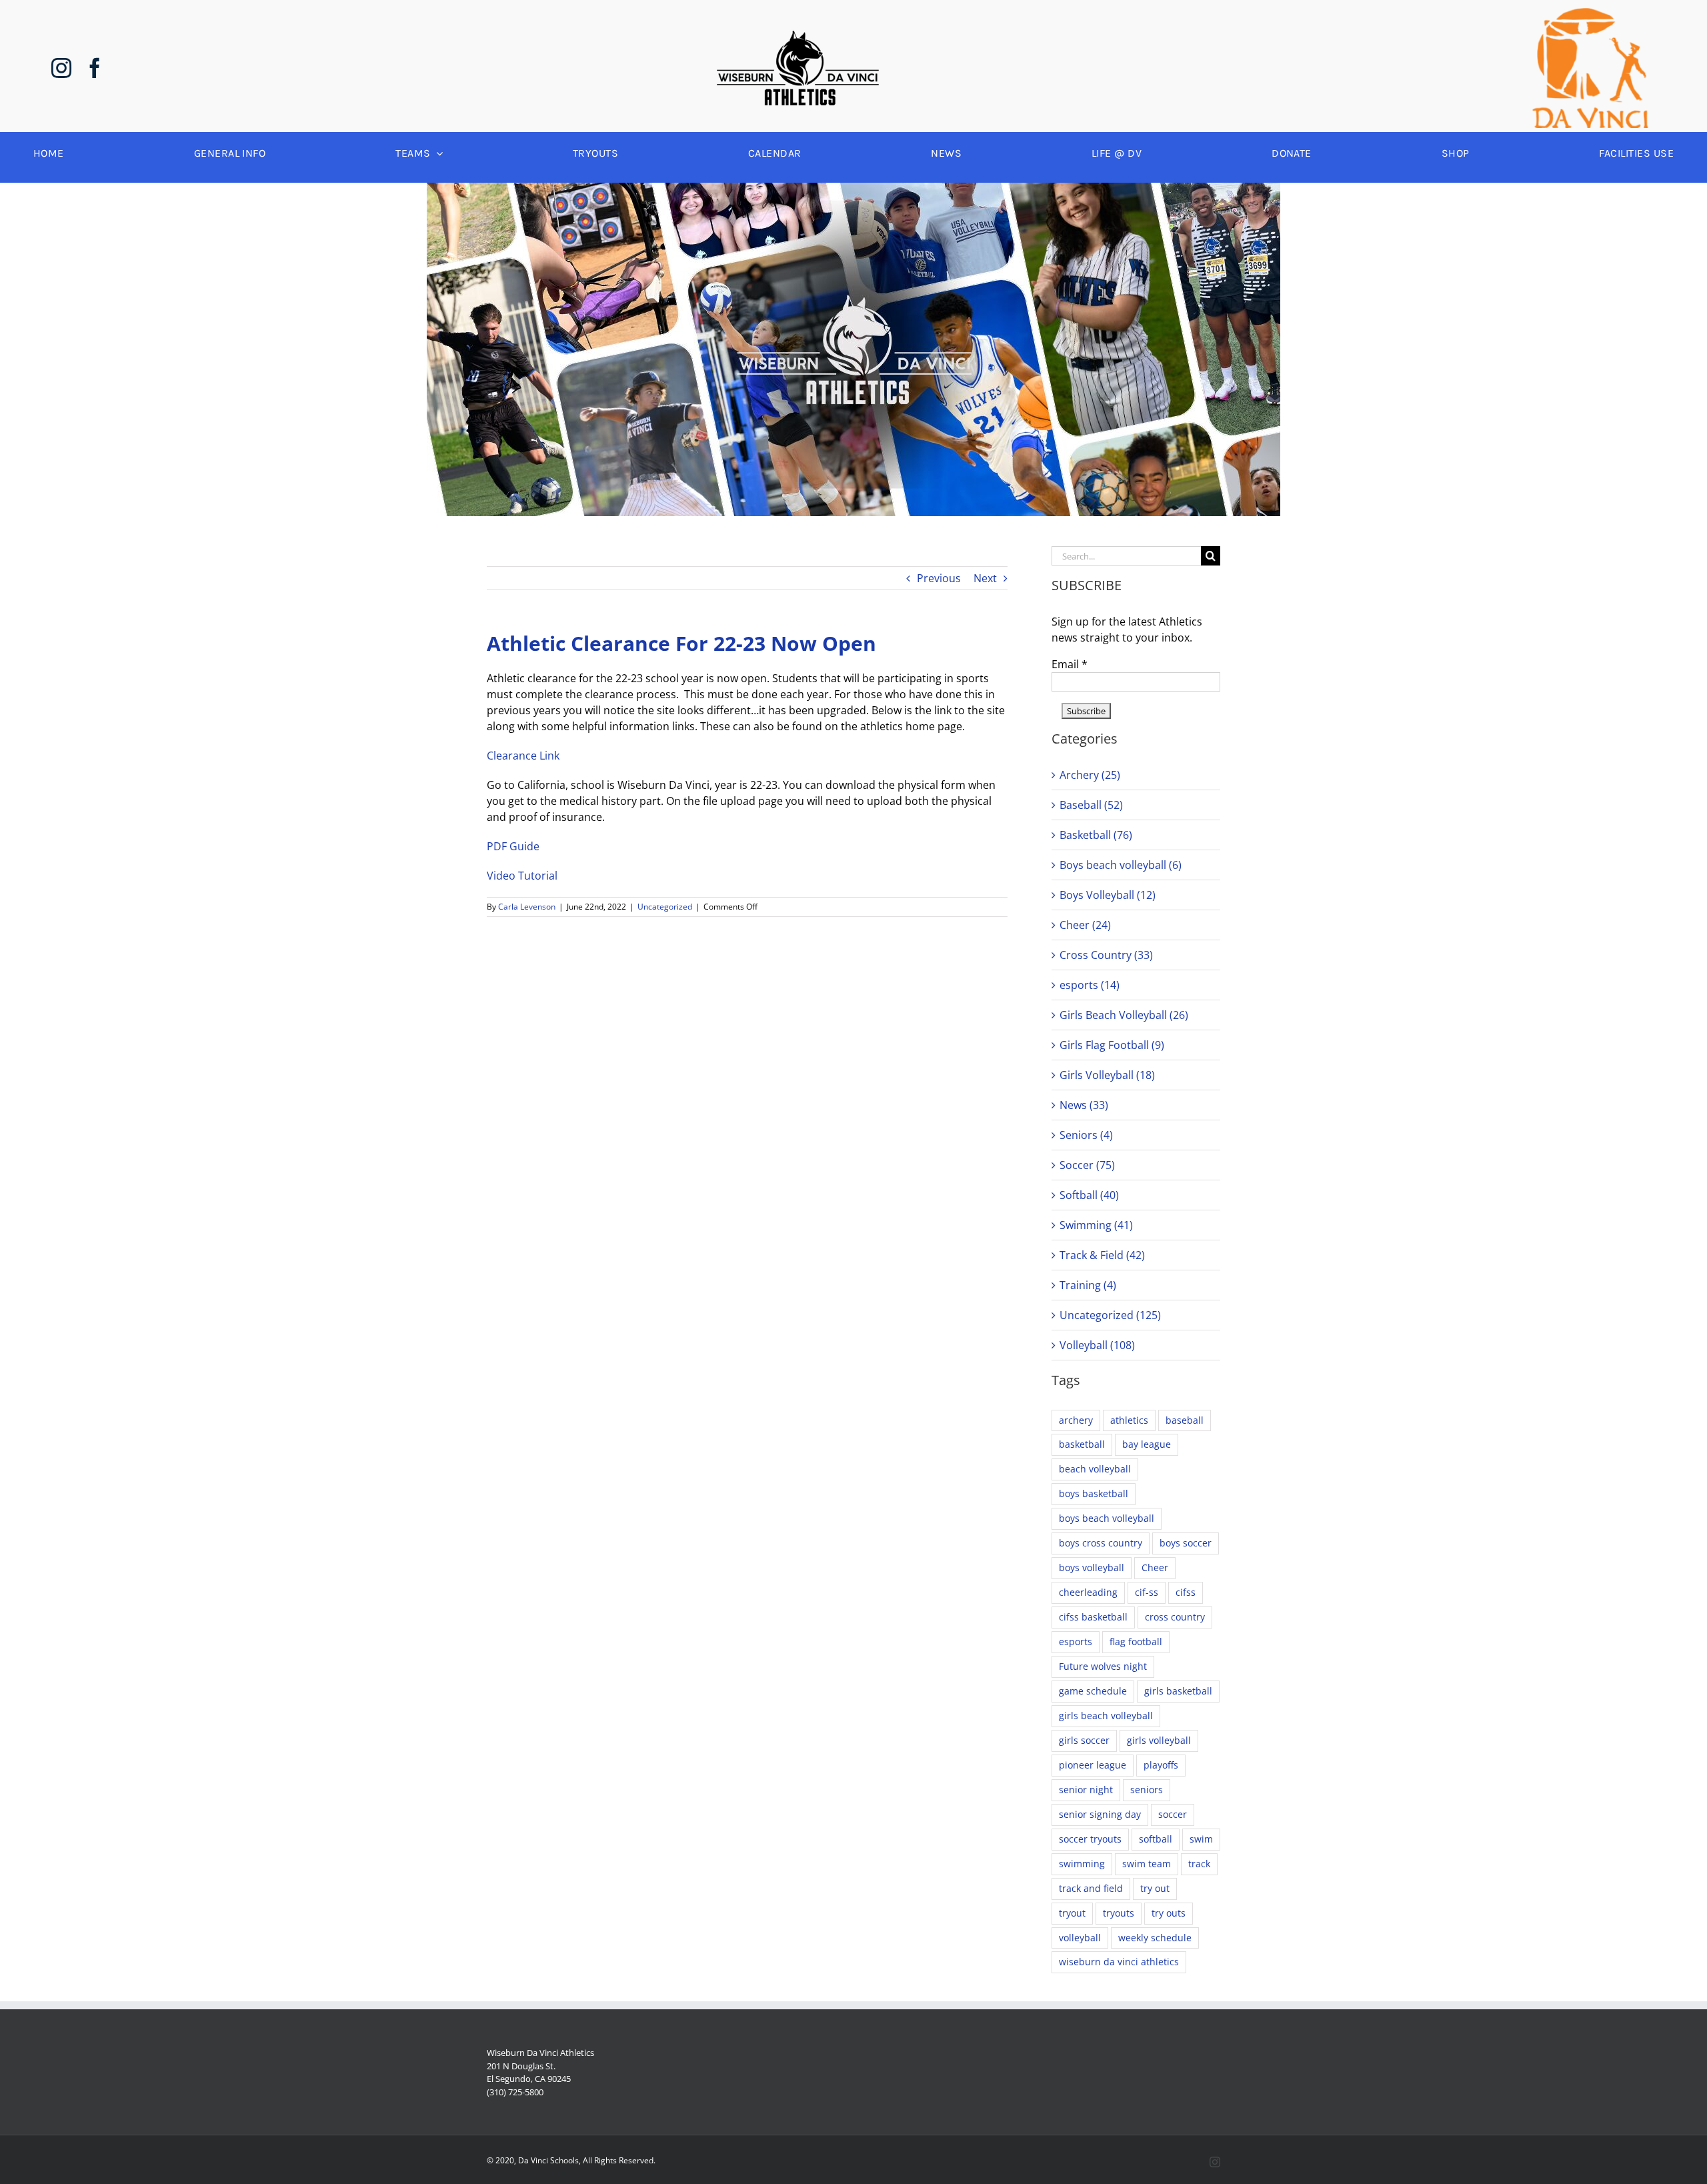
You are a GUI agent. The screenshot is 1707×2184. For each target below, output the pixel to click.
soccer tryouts (1090, 1839)
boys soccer (1186, 1543)
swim (1201, 1839)
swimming (1082, 1864)
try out (1155, 1888)
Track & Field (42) (1102, 1255)
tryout (1072, 1913)
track (1199, 1864)
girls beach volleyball (1106, 1716)
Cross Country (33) (1106, 955)
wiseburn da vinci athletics (1119, 1962)
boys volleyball (1092, 1567)
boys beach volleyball (1107, 1518)
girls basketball (1178, 1691)
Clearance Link (523, 756)
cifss (1186, 1592)
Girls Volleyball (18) (1107, 1075)
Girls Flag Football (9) (1112, 1045)
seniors (1147, 1790)
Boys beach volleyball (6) (1121, 865)
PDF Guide (513, 846)
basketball (1082, 1444)
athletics (1129, 1420)
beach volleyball (1095, 1469)
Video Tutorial (522, 876)
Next (985, 578)
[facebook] (95, 68)
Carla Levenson (527, 907)
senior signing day (1100, 1814)
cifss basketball (1093, 1617)
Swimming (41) (1096, 1225)
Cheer (1155, 1567)
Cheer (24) (1085, 925)
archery (1076, 1420)
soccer (1173, 1814)
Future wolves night (1103, 1666)
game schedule (1093, 1691)
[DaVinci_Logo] (1590, 13)
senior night (1086, 1790)
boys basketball (1094, 1493)
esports (1076, 1642)
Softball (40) (1089, 1195)
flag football (1136, 1642)
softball (1156, 1839)
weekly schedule (1155, 1938)
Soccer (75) (1087, 1165)
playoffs (1161, 1765)
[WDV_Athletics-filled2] (798, 36)
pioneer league (1093, 1765)
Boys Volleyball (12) (1108, 895)
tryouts (1119, 1913)
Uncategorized (665, 907)
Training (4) (1088, 1285)
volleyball (1080, 1938)
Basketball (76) (1096, 835)
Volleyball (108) (1097, 1345)
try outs (1169, 1913)
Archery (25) (1090, 775)
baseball (1185, 1420)
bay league (1147, 1444)
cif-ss (1147, 1592)
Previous (939, 578)
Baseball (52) (1091, 805)
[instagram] (61, 68)
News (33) (1084, 1105)
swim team (1147, 1864)
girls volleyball (1159, 1740)
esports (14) (1090, 985)
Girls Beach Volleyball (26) (1124, 1015)
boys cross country (1101, 1543)
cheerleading (1088, 1592)
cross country (1175, 1617)
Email (1070, 664)
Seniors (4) (1086, 1135)
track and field (1091, 1888)
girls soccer (1084, 1740)
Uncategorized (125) (1110, 1315)
